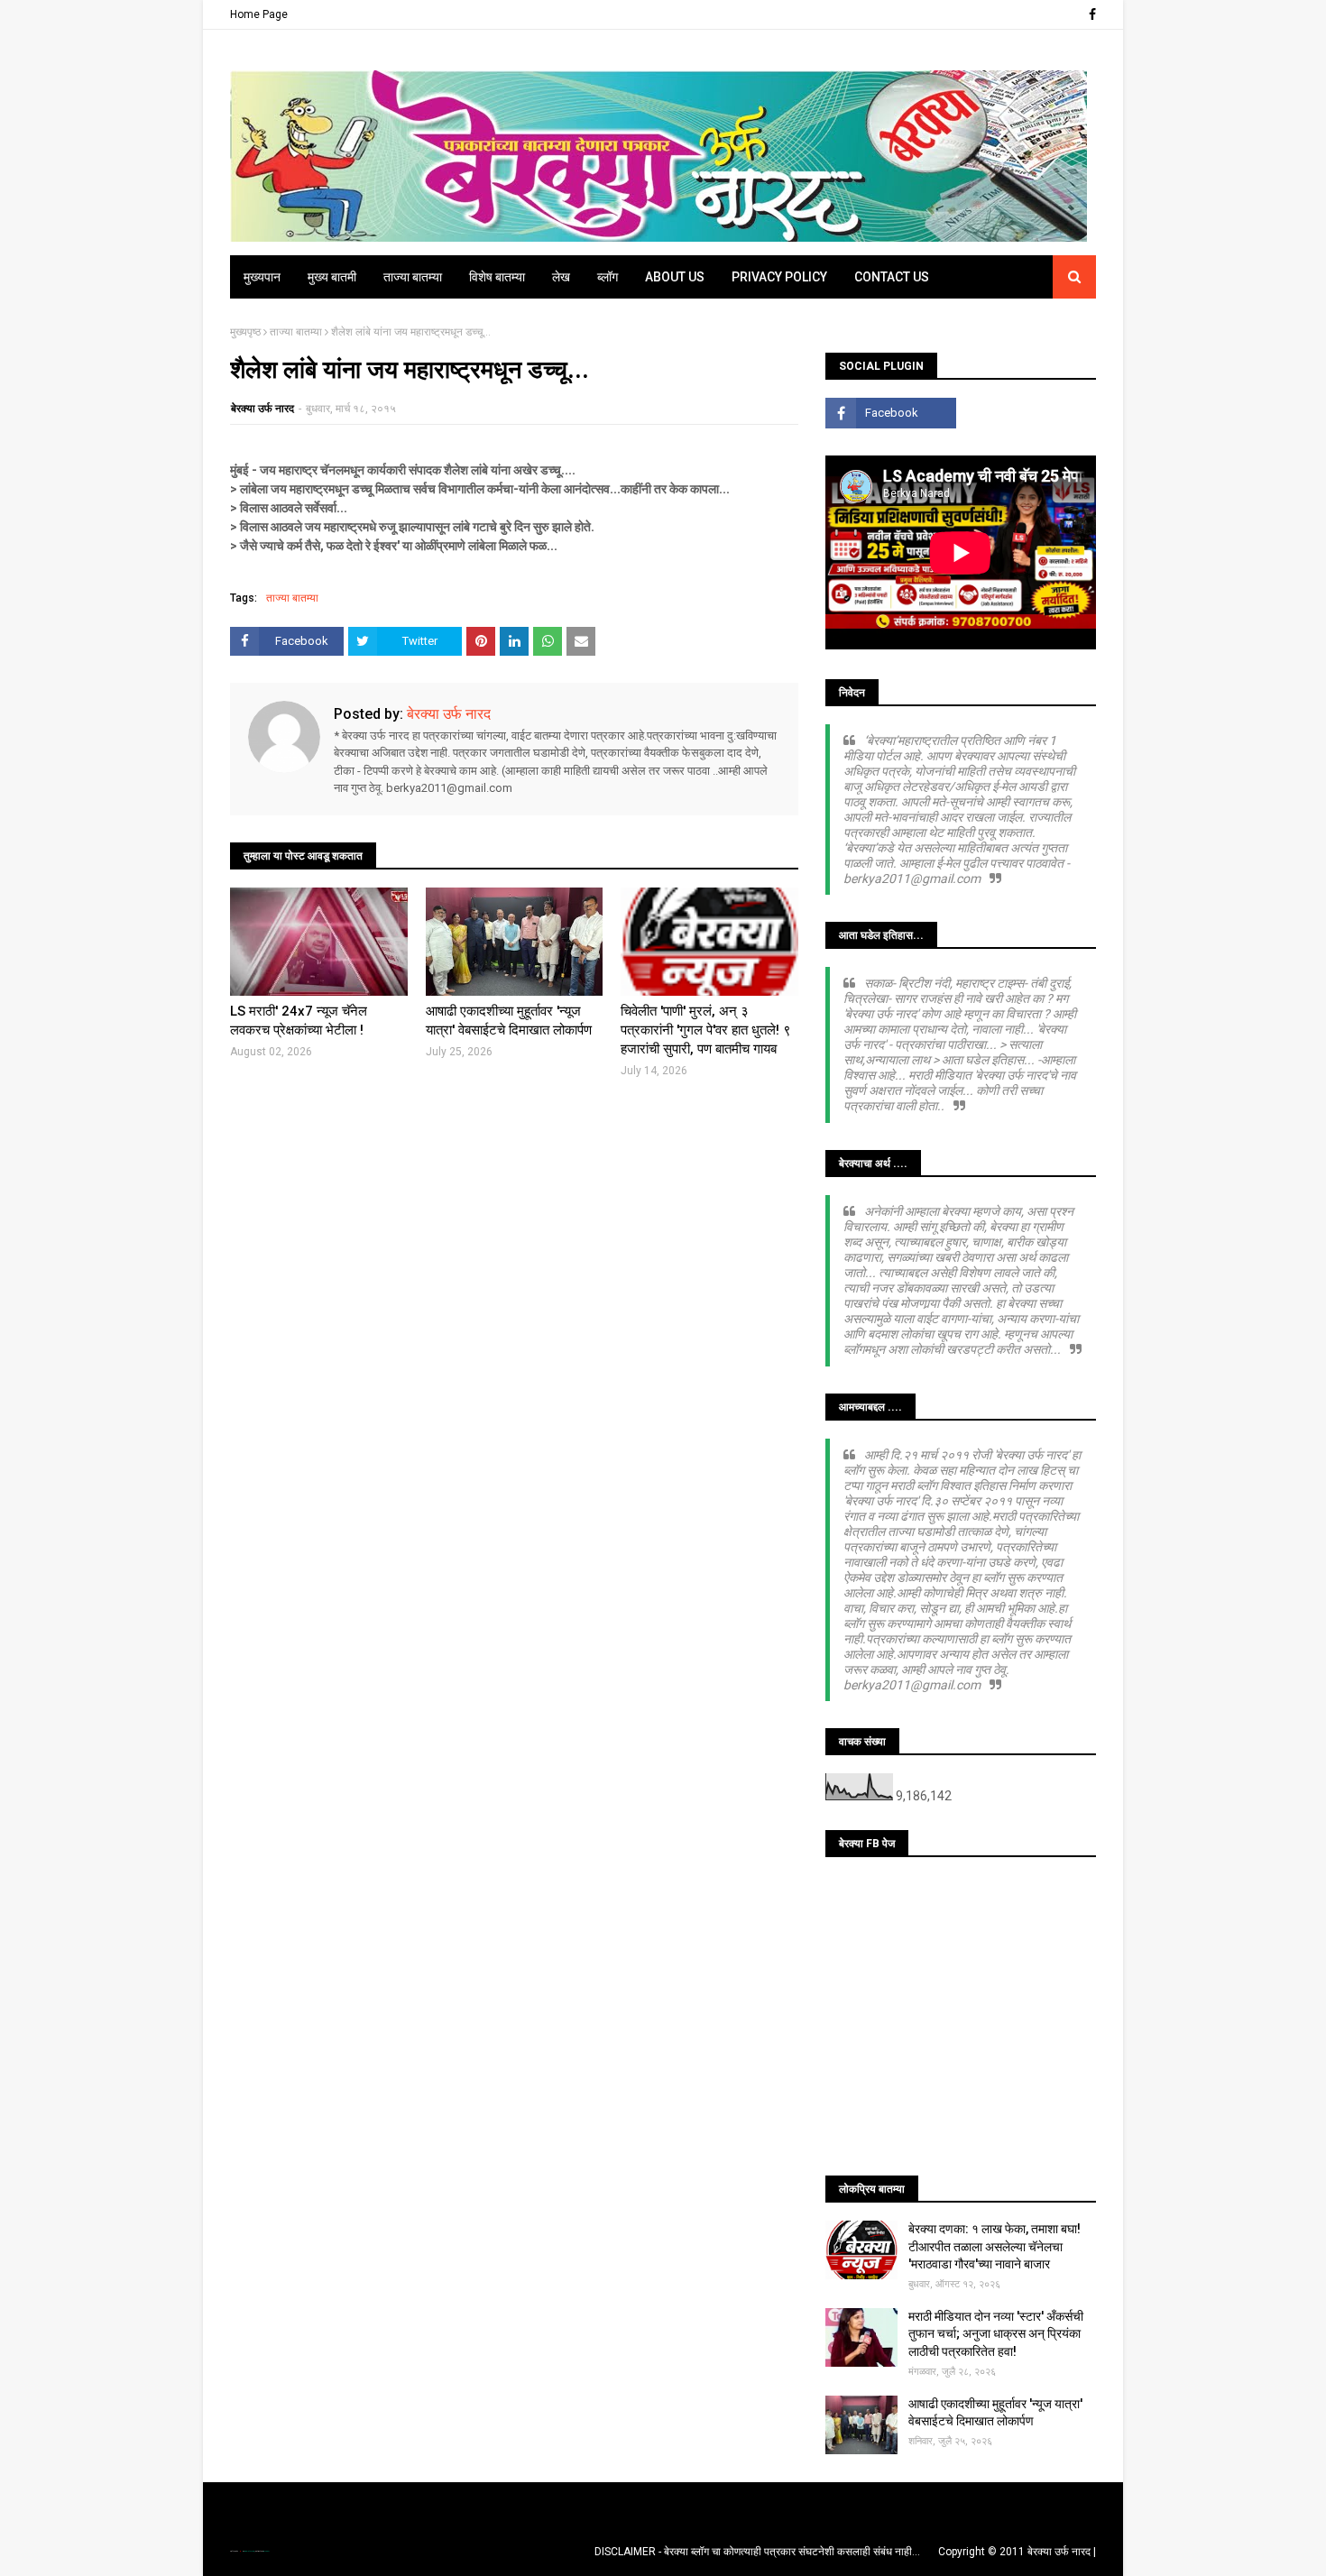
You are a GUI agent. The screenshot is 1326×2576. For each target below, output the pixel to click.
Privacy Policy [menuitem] (779, 277)
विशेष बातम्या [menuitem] (497, 277)
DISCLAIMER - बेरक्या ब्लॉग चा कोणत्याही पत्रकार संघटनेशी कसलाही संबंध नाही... (757, 2552)
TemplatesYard (249, 2551)
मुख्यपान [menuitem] (262, 277)
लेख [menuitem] (561, 277)
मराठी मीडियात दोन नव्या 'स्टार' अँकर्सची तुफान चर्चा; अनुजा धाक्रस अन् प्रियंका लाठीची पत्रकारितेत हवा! (996, 2334)
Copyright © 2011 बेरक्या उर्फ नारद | (1017, 2552)
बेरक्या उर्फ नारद (262, 409)
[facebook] (1090, 14)
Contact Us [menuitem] (892, 277)
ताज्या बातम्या (296, 332)
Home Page (259, 14)
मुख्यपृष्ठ (245, 332)
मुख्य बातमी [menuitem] (332, 277)
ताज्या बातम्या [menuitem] (413, 277)
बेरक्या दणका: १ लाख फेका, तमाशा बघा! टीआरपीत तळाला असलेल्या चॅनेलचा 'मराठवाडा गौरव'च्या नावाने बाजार (994, 2246)
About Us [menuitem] (675, 277)
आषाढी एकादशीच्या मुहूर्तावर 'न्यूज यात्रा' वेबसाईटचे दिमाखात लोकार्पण (509, 1021)
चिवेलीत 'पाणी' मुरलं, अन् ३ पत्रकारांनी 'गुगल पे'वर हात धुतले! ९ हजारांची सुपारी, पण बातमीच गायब (706, 1030)
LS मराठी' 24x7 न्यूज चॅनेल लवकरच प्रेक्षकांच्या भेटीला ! (299, 1021)
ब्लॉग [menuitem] (608, 277)
